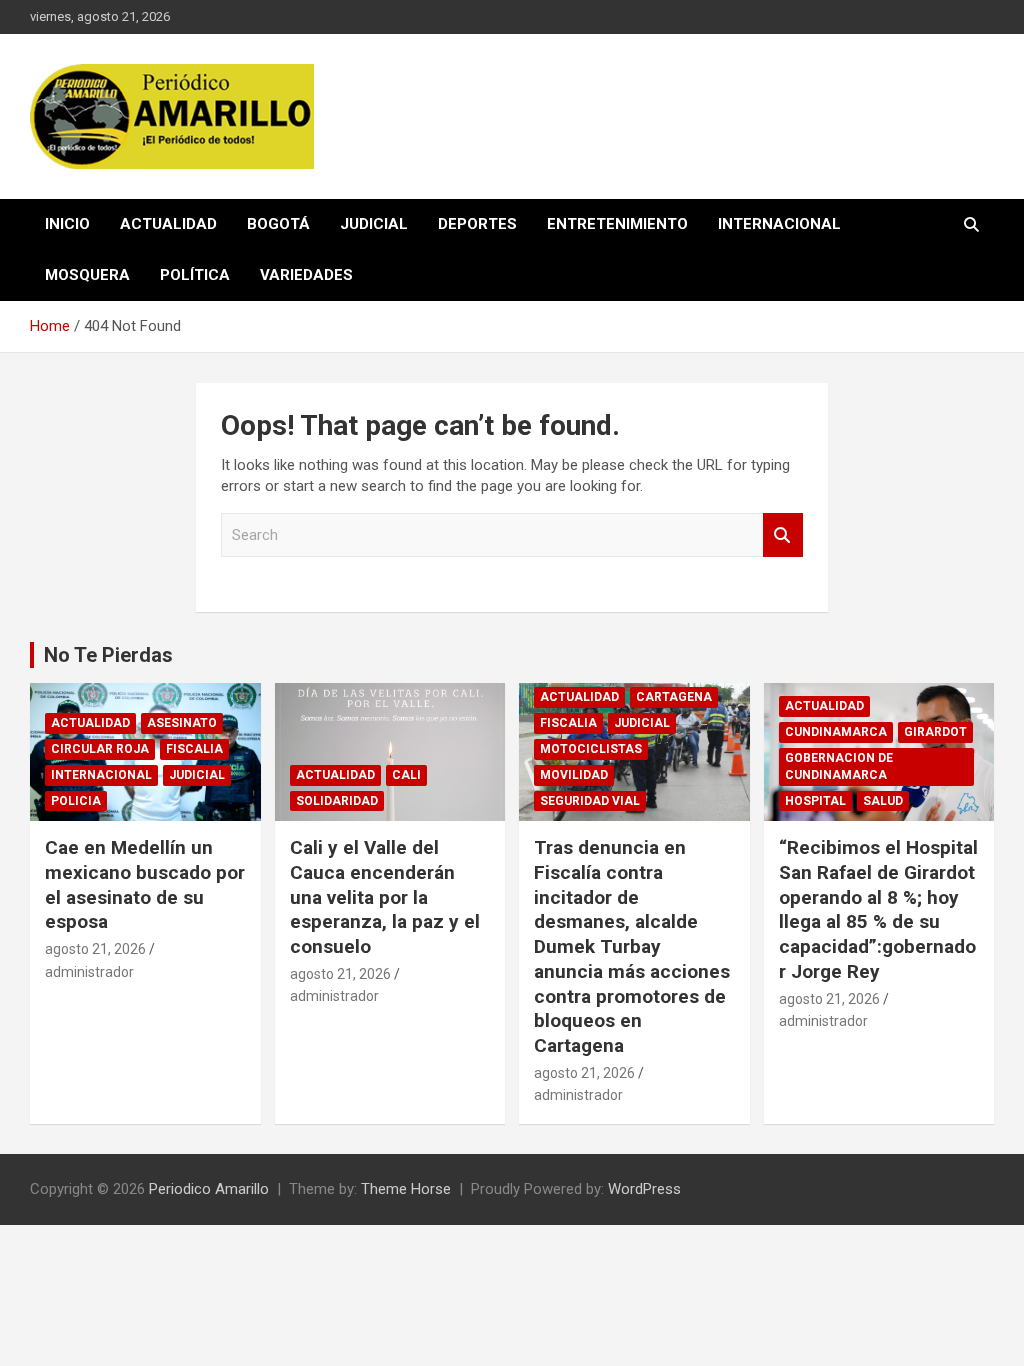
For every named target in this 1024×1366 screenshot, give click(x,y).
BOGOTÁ (278, 224)
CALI (406, 775)
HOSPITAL (815, 801)
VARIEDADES (306, 275)
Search (783, 535)
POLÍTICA (195, 275)
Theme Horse (406, 1189)
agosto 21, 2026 (95, 949)
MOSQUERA (87, 275)
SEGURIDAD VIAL (590, 801)
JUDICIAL (374, 224)
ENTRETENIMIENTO (617, 224)
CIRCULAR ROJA (100, 749)
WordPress (644, 1189)
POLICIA (76, 801)
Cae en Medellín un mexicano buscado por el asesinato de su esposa (145, 884)
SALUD (883, 801)
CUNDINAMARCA (836, 732)
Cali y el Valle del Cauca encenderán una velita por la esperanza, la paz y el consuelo (385, 897)
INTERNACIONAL (779, 224)
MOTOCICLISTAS (591, 749)
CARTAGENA (674, 697)
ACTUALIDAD (168, 224)
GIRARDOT (935, 732)
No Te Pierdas (108, 655)
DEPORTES (477, 224)
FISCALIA (194, 749)
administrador (89, 972)
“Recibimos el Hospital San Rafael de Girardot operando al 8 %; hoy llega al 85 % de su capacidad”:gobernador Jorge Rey (878, 909)
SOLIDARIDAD (337, 801)
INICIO (67, 224)
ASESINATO (182, 723)
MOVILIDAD (574, 775)
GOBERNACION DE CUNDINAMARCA (839, 766)
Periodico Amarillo (209, 1189)
